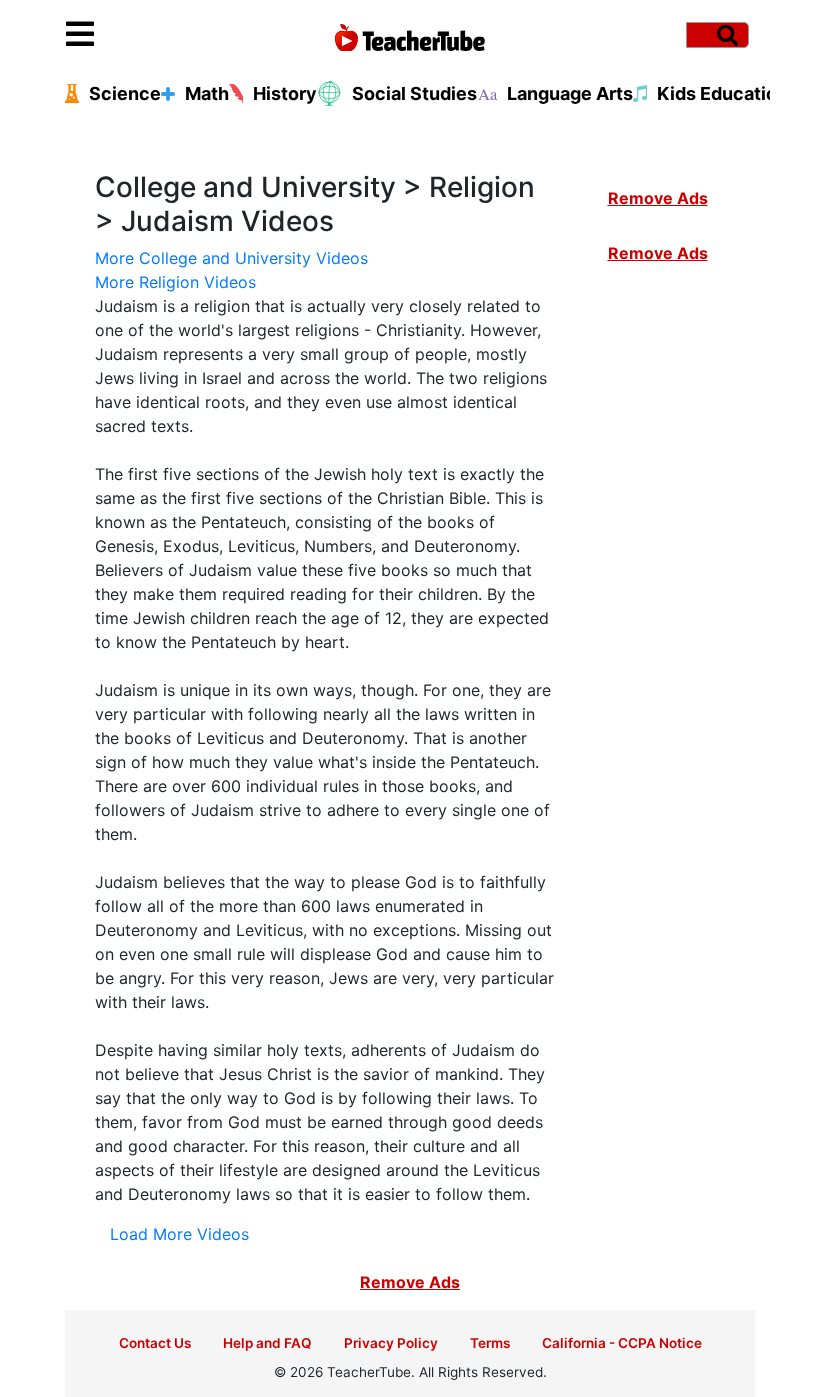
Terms (490, 1343)
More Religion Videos (175, 282)
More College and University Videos (231, 258)
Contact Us (155, 1343)
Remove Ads (658, 198)
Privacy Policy (391, 1343)
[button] (152, 35)
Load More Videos (179, 1234)
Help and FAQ (267, 1343)
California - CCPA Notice (622, 1343)
